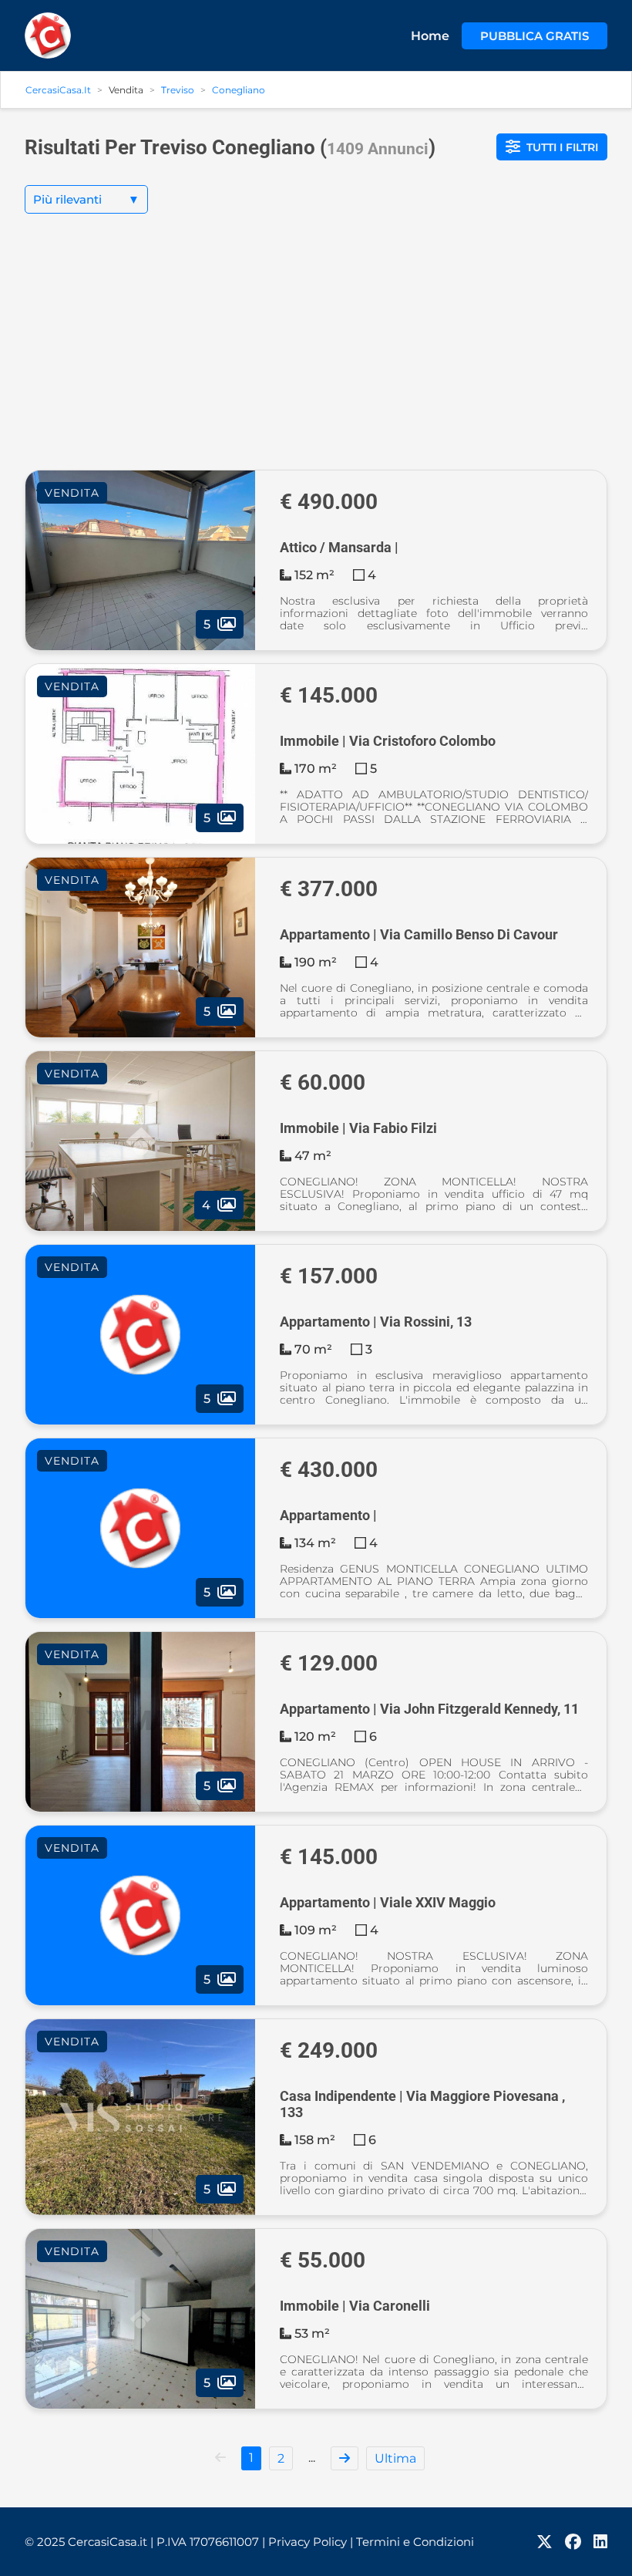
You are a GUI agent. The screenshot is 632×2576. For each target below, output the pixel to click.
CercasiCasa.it (58, 90)
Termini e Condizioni (415, 2542)
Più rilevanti (86, 199)
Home (430, 36)
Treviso (178, 90)
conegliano (239, 90)
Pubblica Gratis (535, 36)
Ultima (395, 2458)
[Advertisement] (316, 354)
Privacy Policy (311, 2542)
